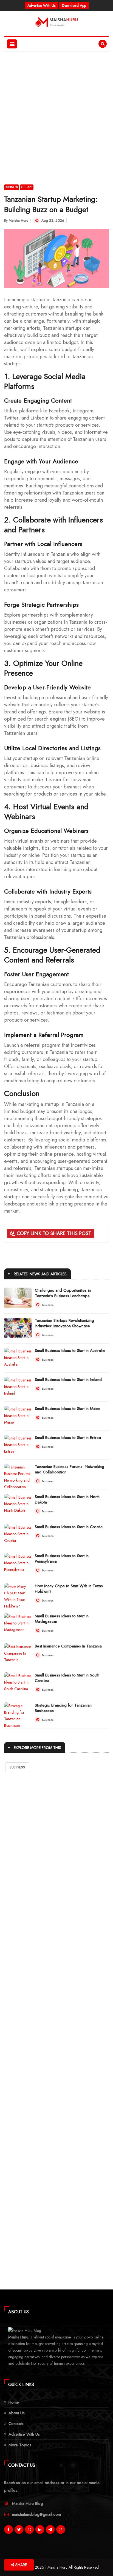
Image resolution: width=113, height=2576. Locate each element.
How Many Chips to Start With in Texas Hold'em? (69, 1589)
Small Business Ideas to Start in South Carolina (67, 1678)
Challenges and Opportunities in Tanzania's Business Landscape (63, 1293)
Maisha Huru (19, 220)
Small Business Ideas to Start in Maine (68, 1409)
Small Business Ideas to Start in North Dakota (67, 1499)
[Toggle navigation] (12, 44)
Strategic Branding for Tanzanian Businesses (63, 1708)
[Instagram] (61, 2531)
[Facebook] (9, 2531)
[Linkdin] (40, 2531)
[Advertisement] (56, 111)
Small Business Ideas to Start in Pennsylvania (62, 1559)
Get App (27, 187)
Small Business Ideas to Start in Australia (70, 1351)
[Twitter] (19, 2531)
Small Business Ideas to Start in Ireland (68, 1380)
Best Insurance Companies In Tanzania (68, 1646)
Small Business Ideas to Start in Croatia (69, 1527)
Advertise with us (41, 5)
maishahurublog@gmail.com (36, 2514)
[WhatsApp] (29, 2531)
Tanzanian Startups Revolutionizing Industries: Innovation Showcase (64, 1323)
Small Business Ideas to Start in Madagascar (62, 1619)
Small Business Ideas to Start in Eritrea (68, 1438)
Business (12, 187)
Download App (74, 5)
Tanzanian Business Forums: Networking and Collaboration (70, 1469)
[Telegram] (50, 2531)
